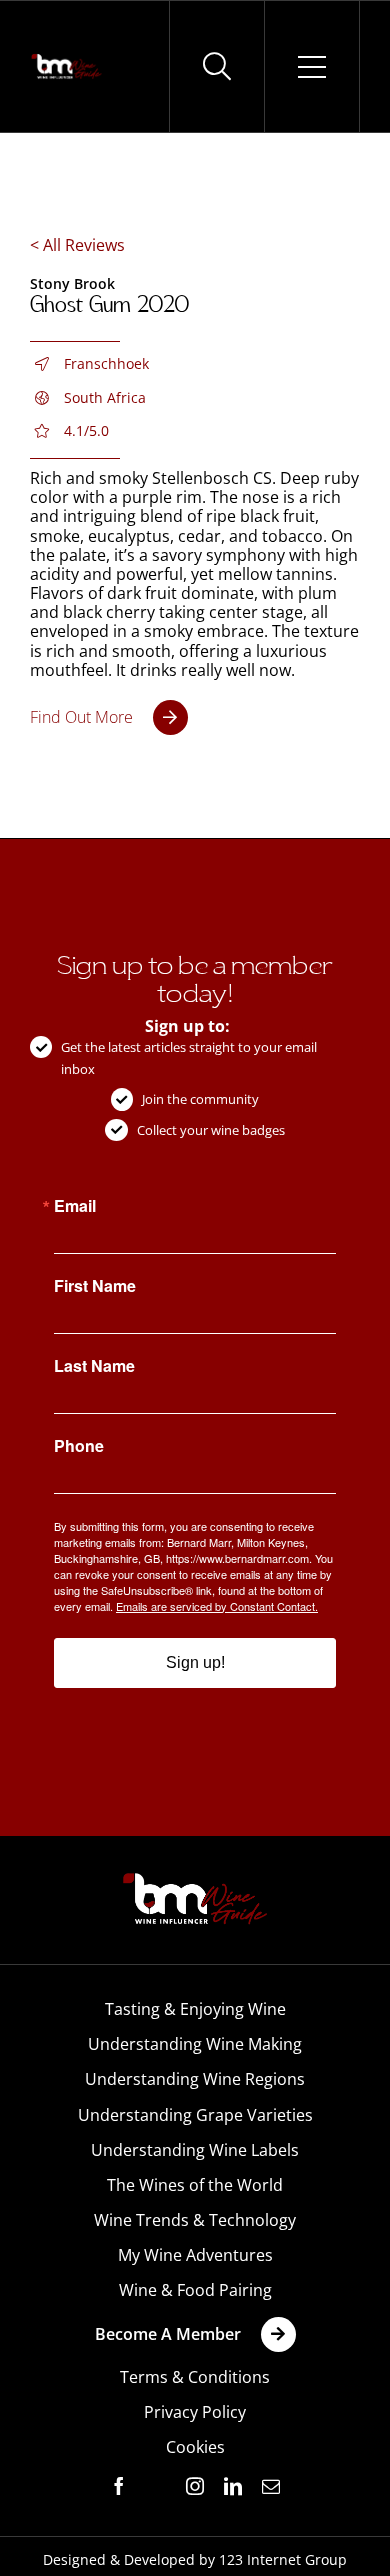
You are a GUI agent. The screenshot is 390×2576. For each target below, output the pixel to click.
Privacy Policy (195, 2412)
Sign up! (195, 1662)
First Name (95, 1286)
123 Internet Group (283, 2559)
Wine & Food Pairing (195, 2290)
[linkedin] (233, 2486)
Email (75, 1206)
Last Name (94, 1366)
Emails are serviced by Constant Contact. (217, 1606)
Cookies (195, 2447)
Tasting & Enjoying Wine (195, 2009)
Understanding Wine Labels (195, 2150)
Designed (74, 2559)
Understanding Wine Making (195, 2044)
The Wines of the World (195, 2185)
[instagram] (195, 2486)
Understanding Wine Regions (195, 2079)
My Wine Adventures (195, 2255)
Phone (79, 1446)
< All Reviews (77, 245)
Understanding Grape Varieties (195, 2115)
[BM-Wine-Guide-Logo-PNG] (195, 1879)
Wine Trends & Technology (195, 2220)
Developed (159, 2559)
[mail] (271, 2486)
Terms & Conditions (195, 2377)
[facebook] (119, 2486)
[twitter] (157, 2487)
